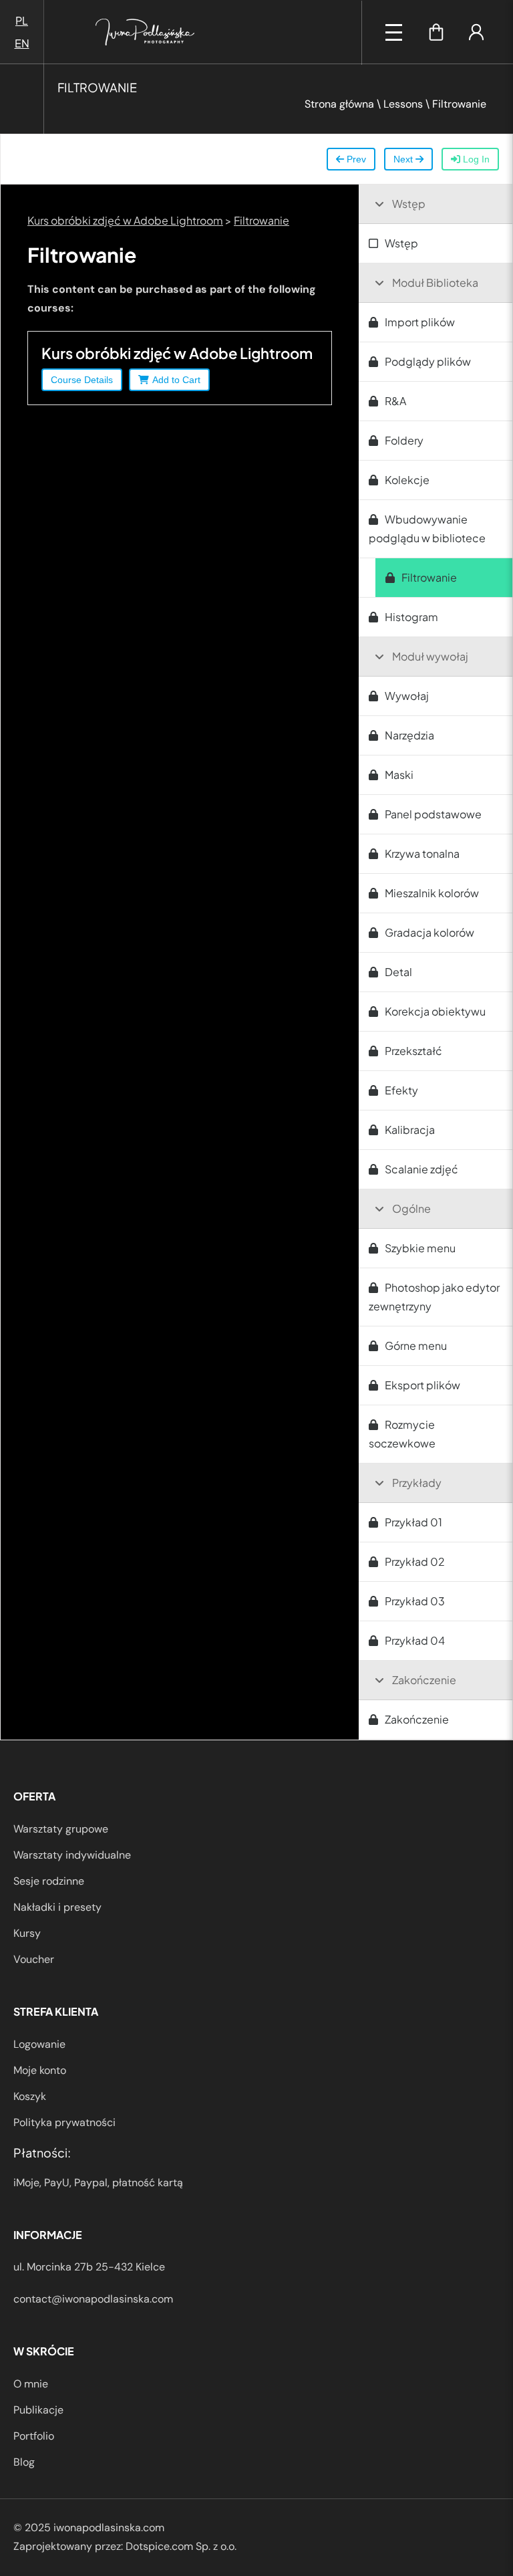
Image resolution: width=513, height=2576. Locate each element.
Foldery (404, 440)
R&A (395, 401)
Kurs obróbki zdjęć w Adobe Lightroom (125, 220)
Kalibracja (410, 1130)
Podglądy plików (428, 361)
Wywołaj (407, 696)
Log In (475, 159)
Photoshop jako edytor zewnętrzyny (434, 1297)
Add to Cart (176, 380)
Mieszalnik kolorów (432, 893)
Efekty (401, 1090)
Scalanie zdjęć (421, 1169)
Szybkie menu (420, 1248)
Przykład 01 (413, 1522)
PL (22, 20)
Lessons (403, 104)
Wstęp (401, 243)
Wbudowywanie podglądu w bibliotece (427, 529)
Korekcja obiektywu (435, 1011)
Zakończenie (417, 1719)
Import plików (420, 322)
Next (404, 159)
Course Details (82, 380)
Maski (399, 775)
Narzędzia (409, 735)
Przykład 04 (415, 1640)
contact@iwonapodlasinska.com (93, 2299)
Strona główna (339, 104)
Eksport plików (422, 1385)
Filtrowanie (262, 220)
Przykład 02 (415, 1561)
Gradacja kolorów (430, 932)
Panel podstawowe (433, 814)
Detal (398, 972)
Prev (355, 159)
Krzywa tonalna (422, 853)
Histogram (411, 617)
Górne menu (416, 1345)
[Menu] (394, 32)
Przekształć (413, 1051)
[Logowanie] (476, 32)
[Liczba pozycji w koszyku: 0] (436, 32)
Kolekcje (407, 480)
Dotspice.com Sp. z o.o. (181, 2546)
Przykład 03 (415, 1601)
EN (22, 43)
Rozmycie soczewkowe (402, 1434)
